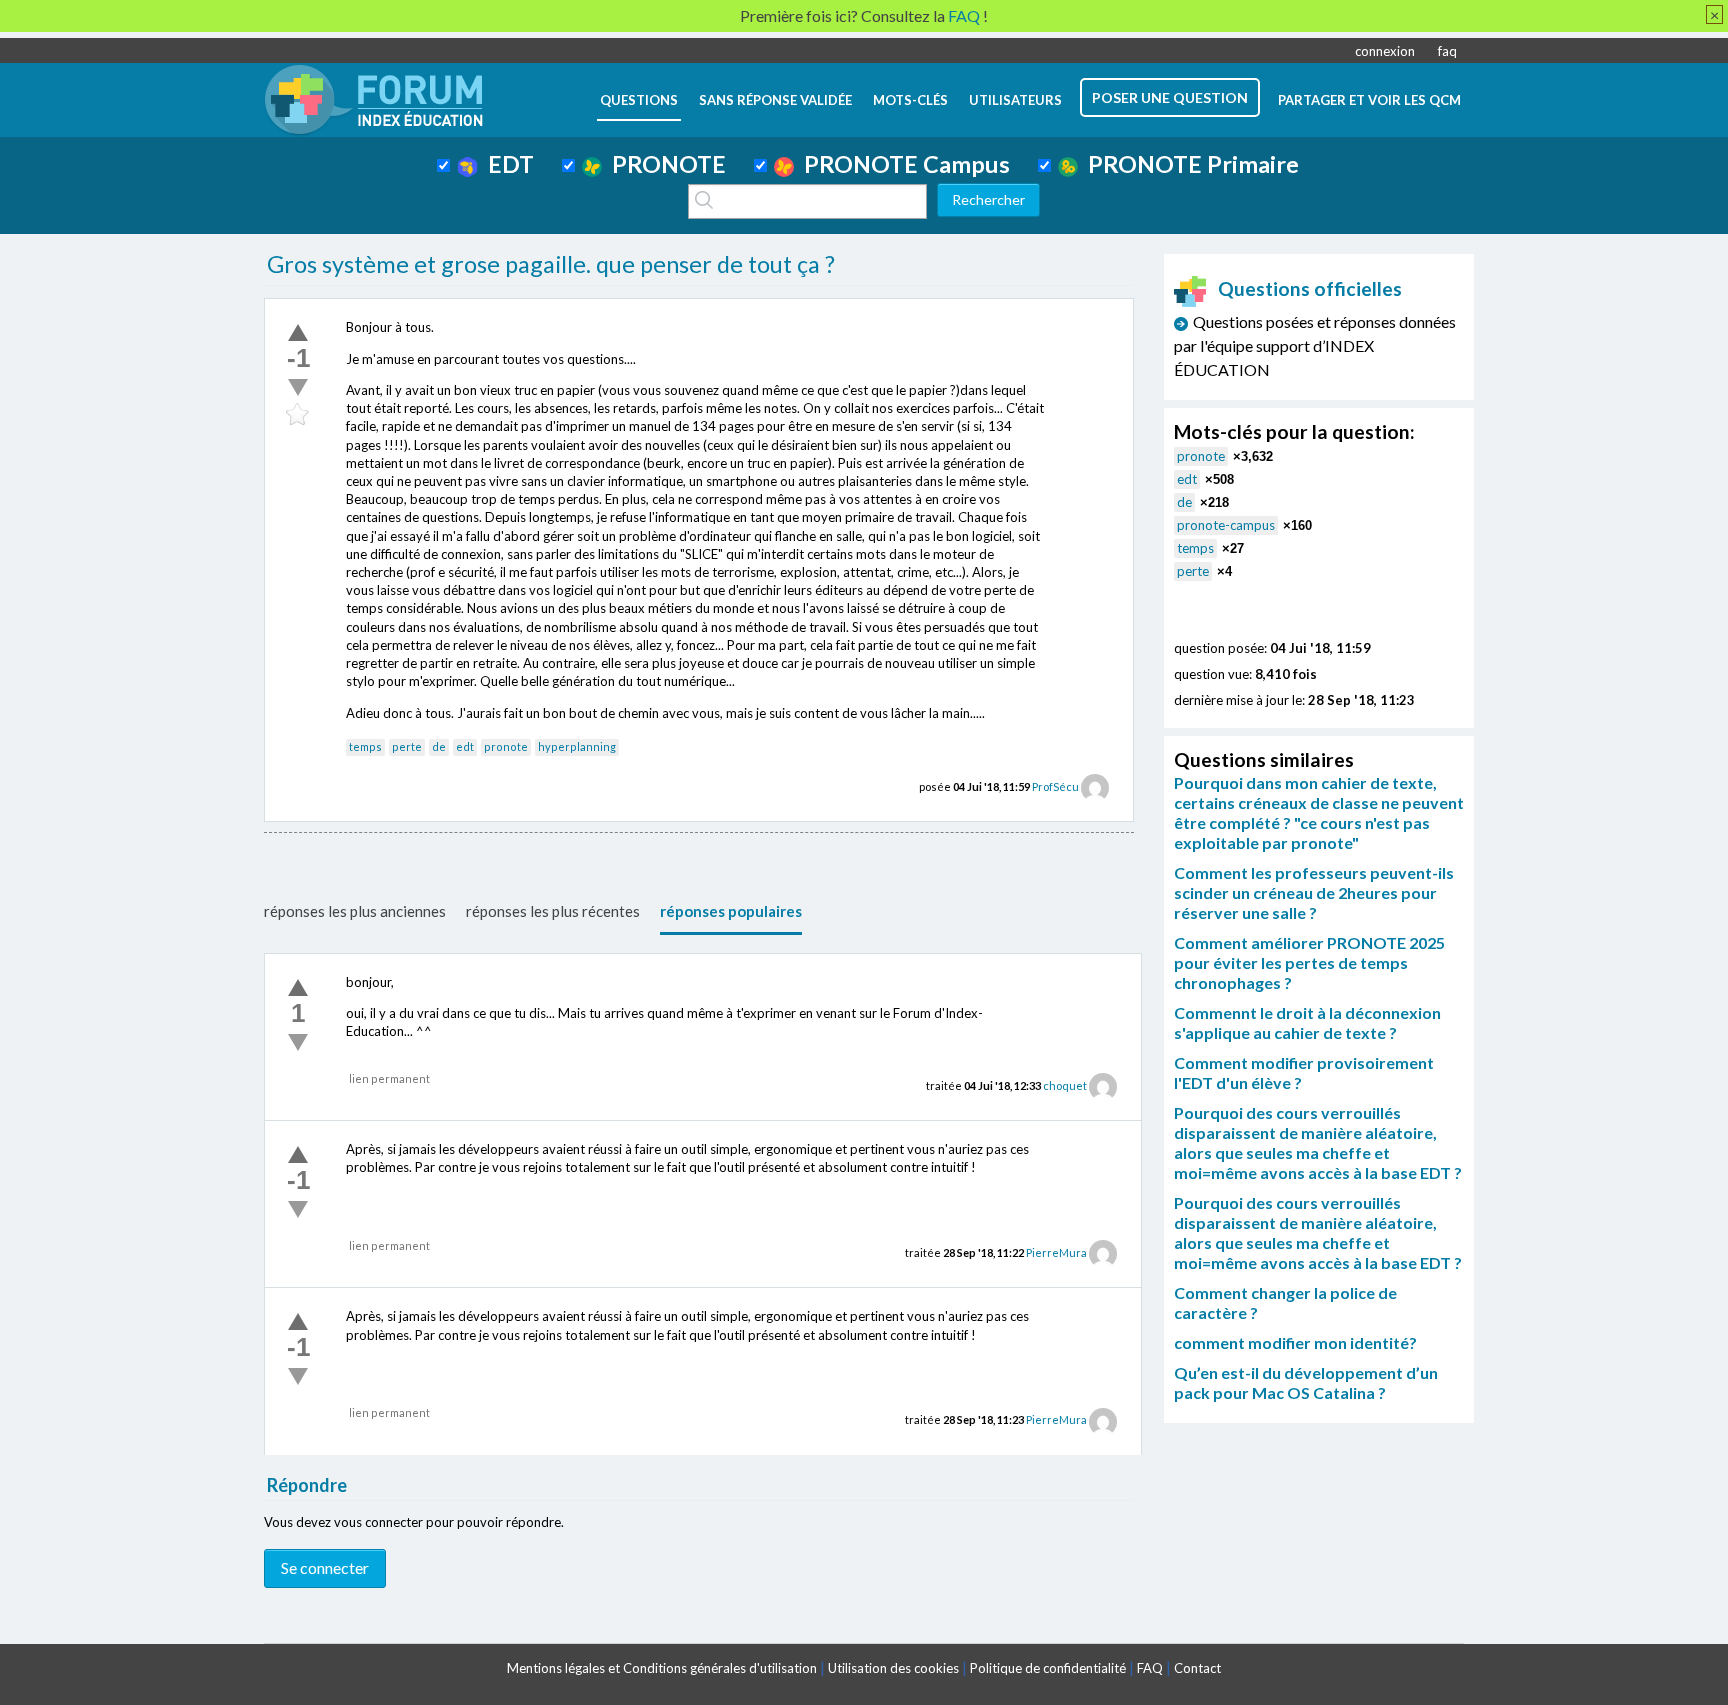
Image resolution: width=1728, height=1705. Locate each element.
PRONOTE (664, 164)
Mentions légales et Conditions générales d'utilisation (662, 1668)
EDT (506, 164)
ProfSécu (1055, 786)
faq (1447, 51)
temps (365, 746)
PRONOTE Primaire (1188, 164)
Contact (1197, 1668)
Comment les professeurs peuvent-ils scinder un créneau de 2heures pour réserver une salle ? (1314, 892)
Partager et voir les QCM (1369, 100)
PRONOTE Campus (902, 164)
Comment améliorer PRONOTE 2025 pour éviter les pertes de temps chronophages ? (1309, 962)
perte (407, 746)
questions (639, 100)
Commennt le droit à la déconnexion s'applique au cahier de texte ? (1307, 1022)
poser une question (1170, 97)
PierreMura (1056, 1252)
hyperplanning (577, 746)
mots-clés (910, 100)
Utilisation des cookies (893, 1668)
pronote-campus (1226, 525)
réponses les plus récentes (553, 911)
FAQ (1150, 1668)
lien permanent (389, 1078)
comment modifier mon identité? (1295, 1342)
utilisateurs (1015, 100)
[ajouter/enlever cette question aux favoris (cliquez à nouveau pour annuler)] (298, 415)
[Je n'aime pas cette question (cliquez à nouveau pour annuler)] (298, 387)
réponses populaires (731, 911)
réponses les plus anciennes (355, 911)
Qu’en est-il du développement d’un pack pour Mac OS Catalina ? (1306, 1382)
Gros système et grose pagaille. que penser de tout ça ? (551, 264)
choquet (1065, 1085)
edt (465, 746)
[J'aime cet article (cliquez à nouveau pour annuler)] (298, 332)
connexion (1385, 51)
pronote (506, 746)
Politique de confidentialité (1048, 1668)
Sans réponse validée (775, 100)
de (439, 746)
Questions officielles (1310, 288)
